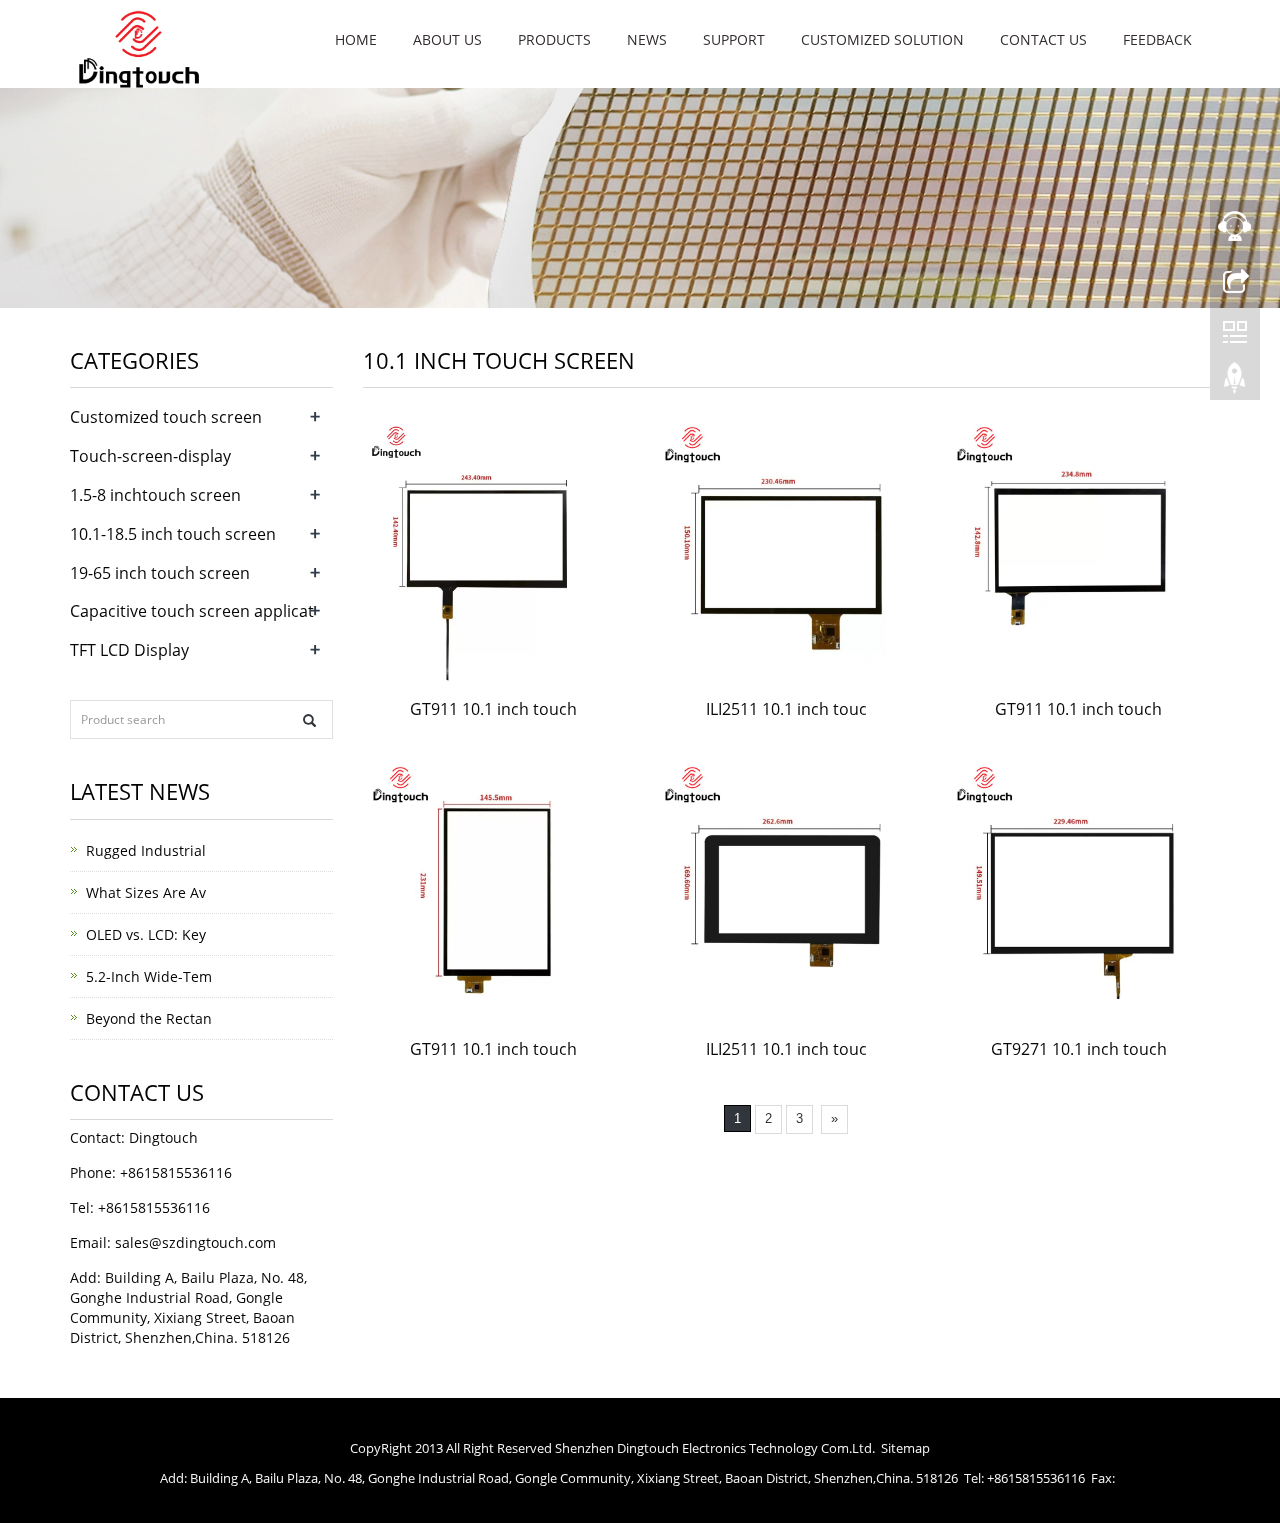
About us (447, 39)
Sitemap (905, 1448)
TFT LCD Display (129, 650)
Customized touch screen (166, 417)
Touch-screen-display (150, 456)
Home (356, 39)
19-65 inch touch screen (160, 573)
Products (554, 39)
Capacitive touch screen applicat (192, 611)
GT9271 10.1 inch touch (1079, 1049)
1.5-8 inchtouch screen (155, 495)
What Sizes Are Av (146, 892)
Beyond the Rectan (149, 1018)
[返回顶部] (1235, 383)
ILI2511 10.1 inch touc (786, 709)
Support (734, 39)
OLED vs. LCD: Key (146, 934)
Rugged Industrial (146, 850)
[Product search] (309, 720)
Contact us (1043, 39)
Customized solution (882, 39)
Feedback (1157, 39)
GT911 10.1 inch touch (493, 709)
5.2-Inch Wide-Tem (149, 976)
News (647, 39)
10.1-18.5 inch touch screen (173, 534)
